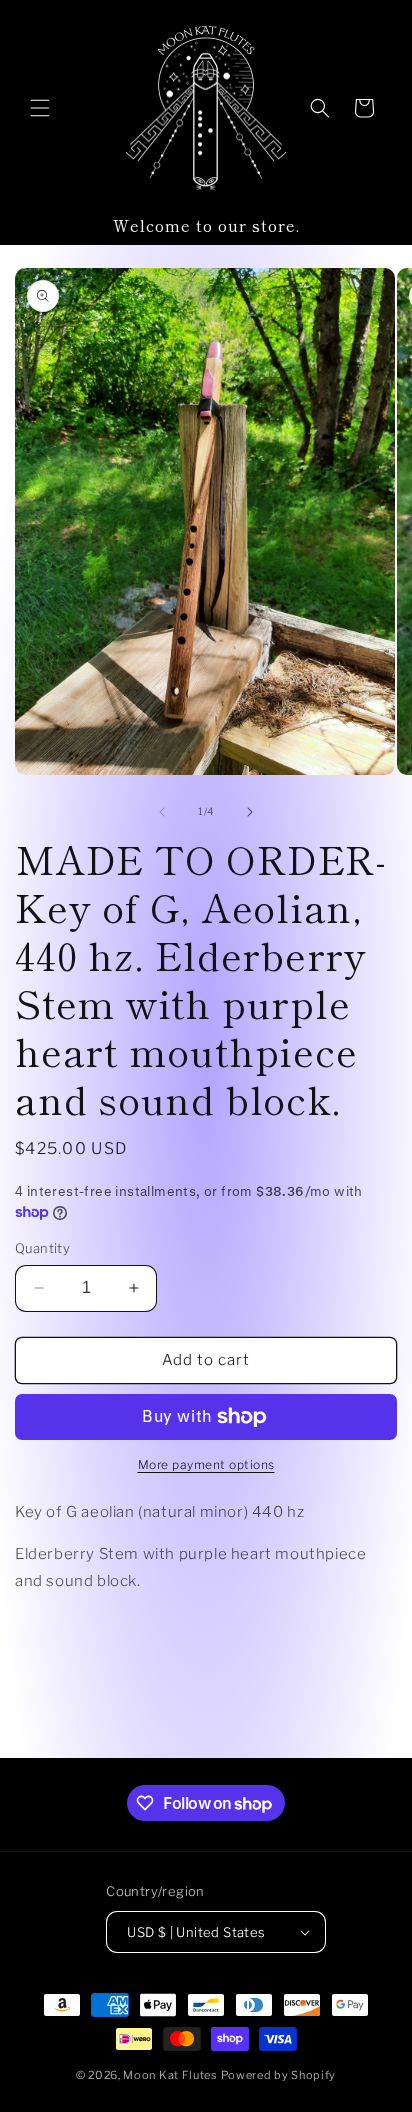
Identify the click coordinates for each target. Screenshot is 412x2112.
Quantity (42, 1248)
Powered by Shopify (279, 2075)
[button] (40, 108)
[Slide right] (250, 812)
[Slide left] (162, 812)
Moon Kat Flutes (170, 2075)
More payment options (206, 1464)
